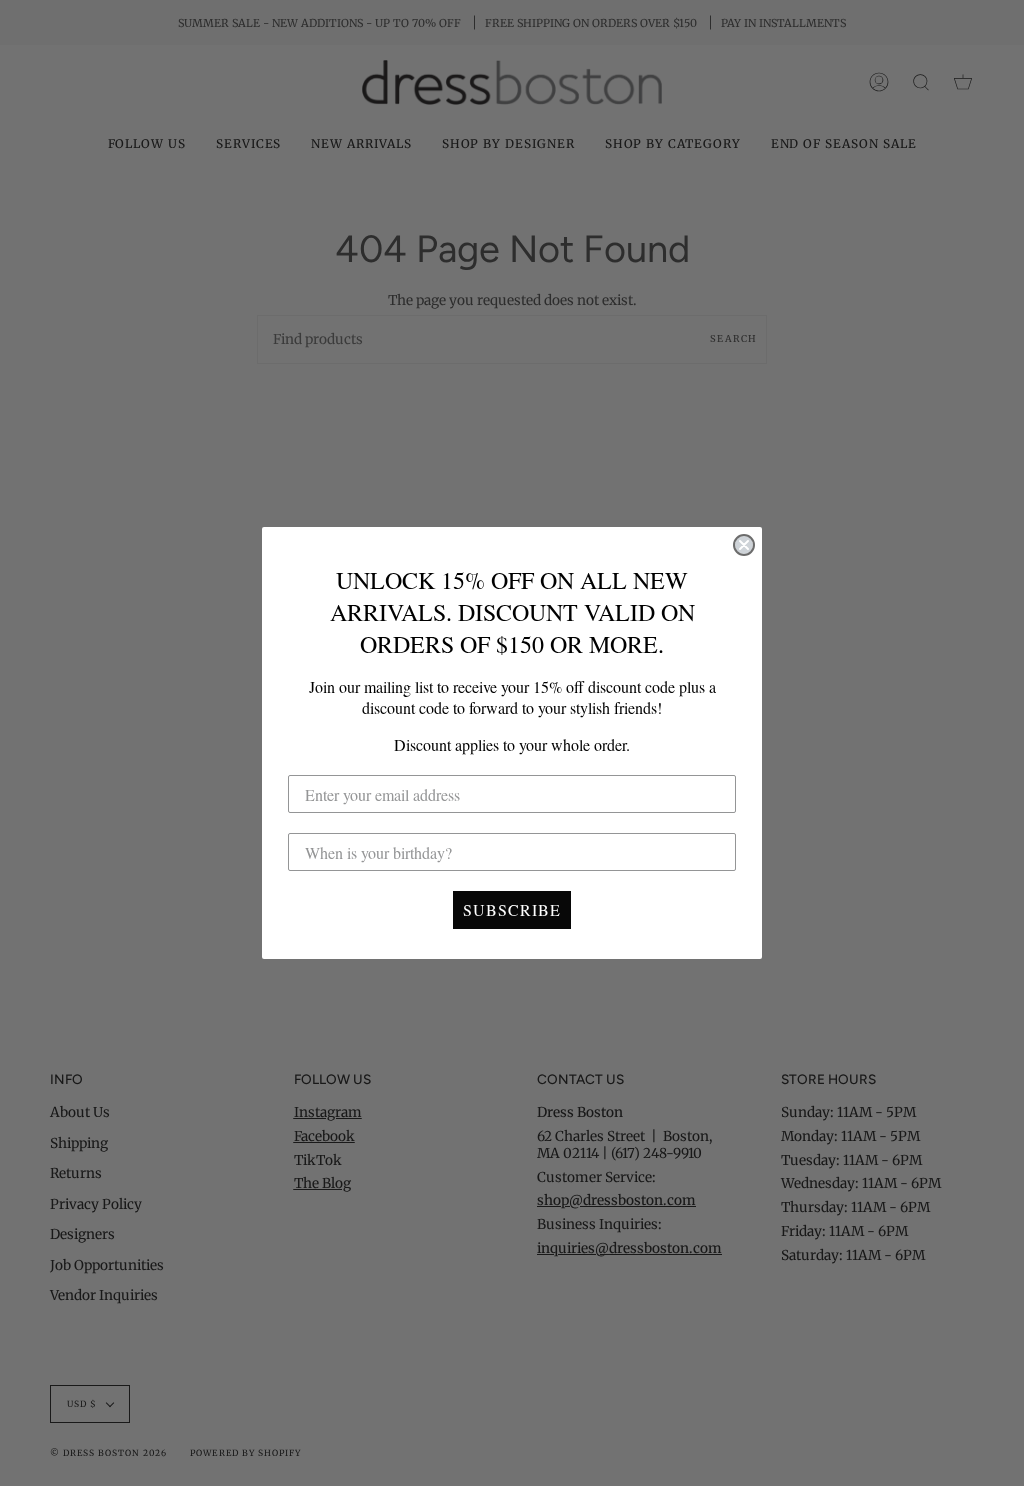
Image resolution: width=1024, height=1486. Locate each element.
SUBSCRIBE (512, 909)
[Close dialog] (744, 545)
